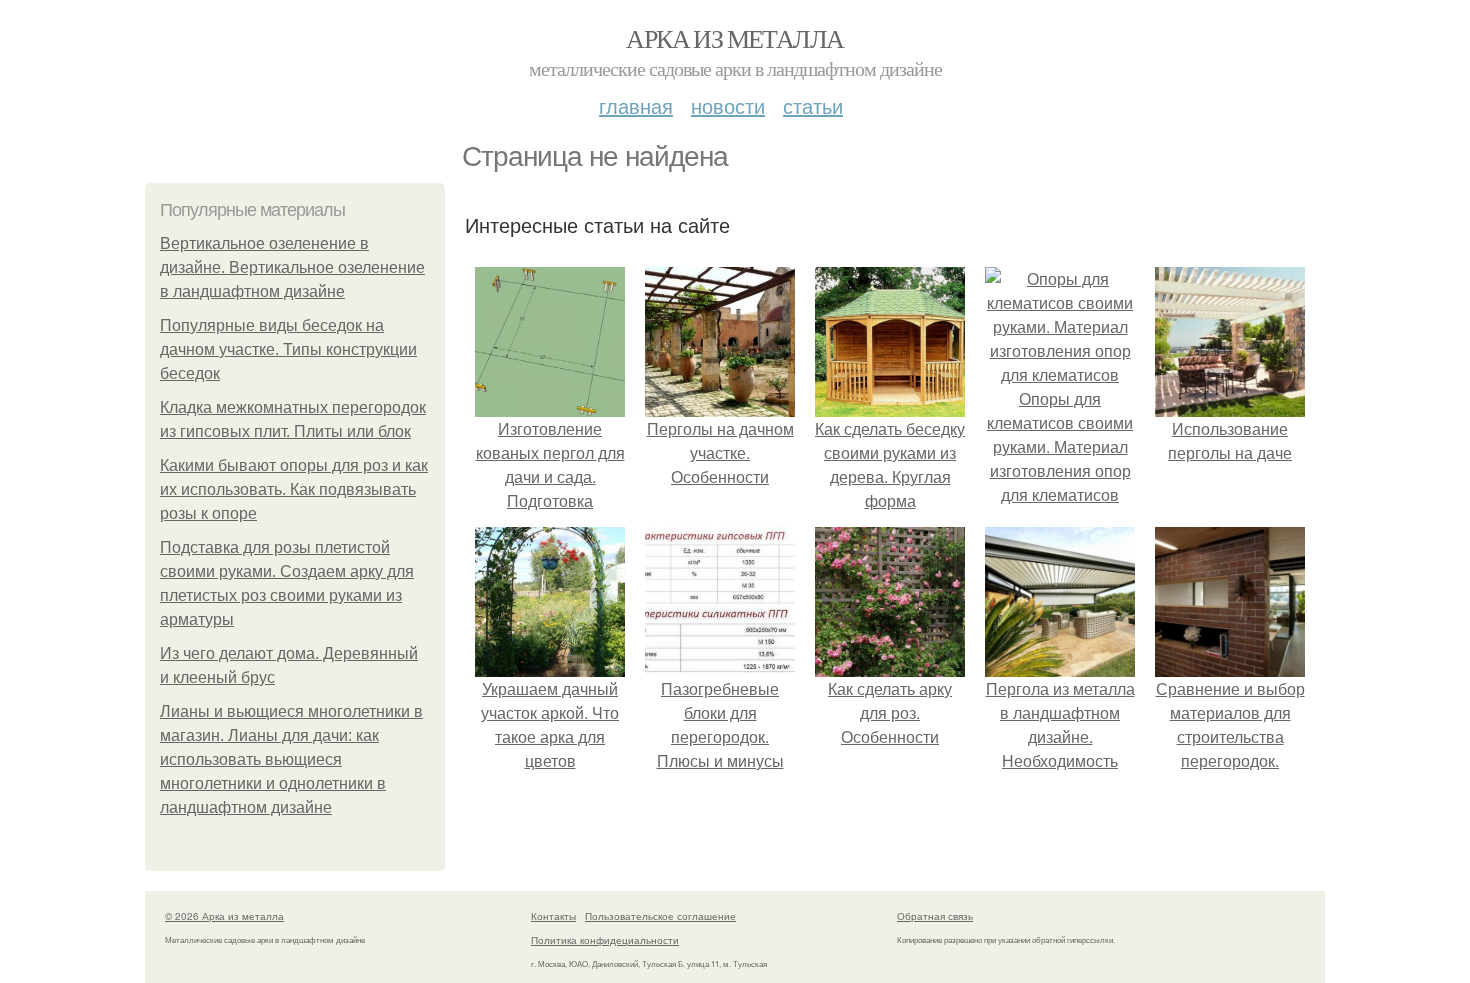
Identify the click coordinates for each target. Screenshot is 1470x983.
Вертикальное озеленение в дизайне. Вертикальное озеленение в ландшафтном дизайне (292, 267)
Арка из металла (734, 38)
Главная (636, 105)
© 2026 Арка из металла (224, 916)
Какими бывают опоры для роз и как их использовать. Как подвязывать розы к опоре (294, 489)
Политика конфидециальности (605, 940)
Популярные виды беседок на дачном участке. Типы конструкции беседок (288, 349)
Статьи (813, 105)
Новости (728, 105)
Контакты (553, 916)
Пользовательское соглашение (660, 916)
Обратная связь (935, 916)
